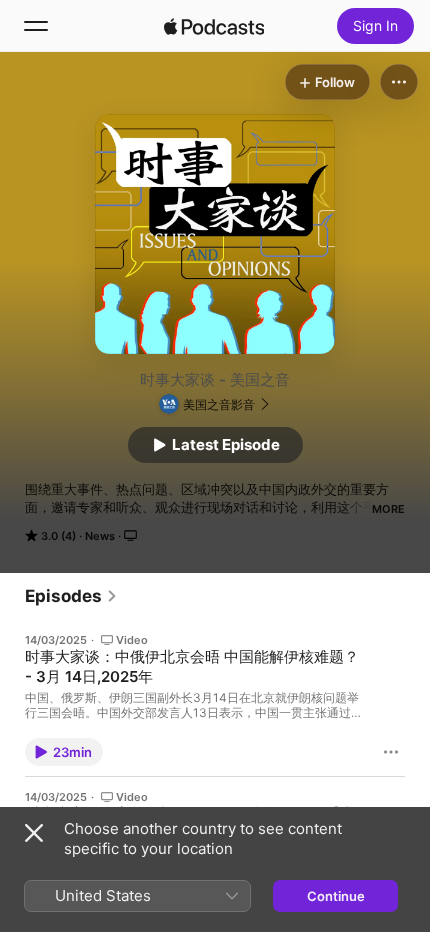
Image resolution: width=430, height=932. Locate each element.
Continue (336, 896)
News (100, 536)
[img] (214, 26)
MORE (388, 509)
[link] (71, 596)
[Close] (34, 833)
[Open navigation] (36, 26)
